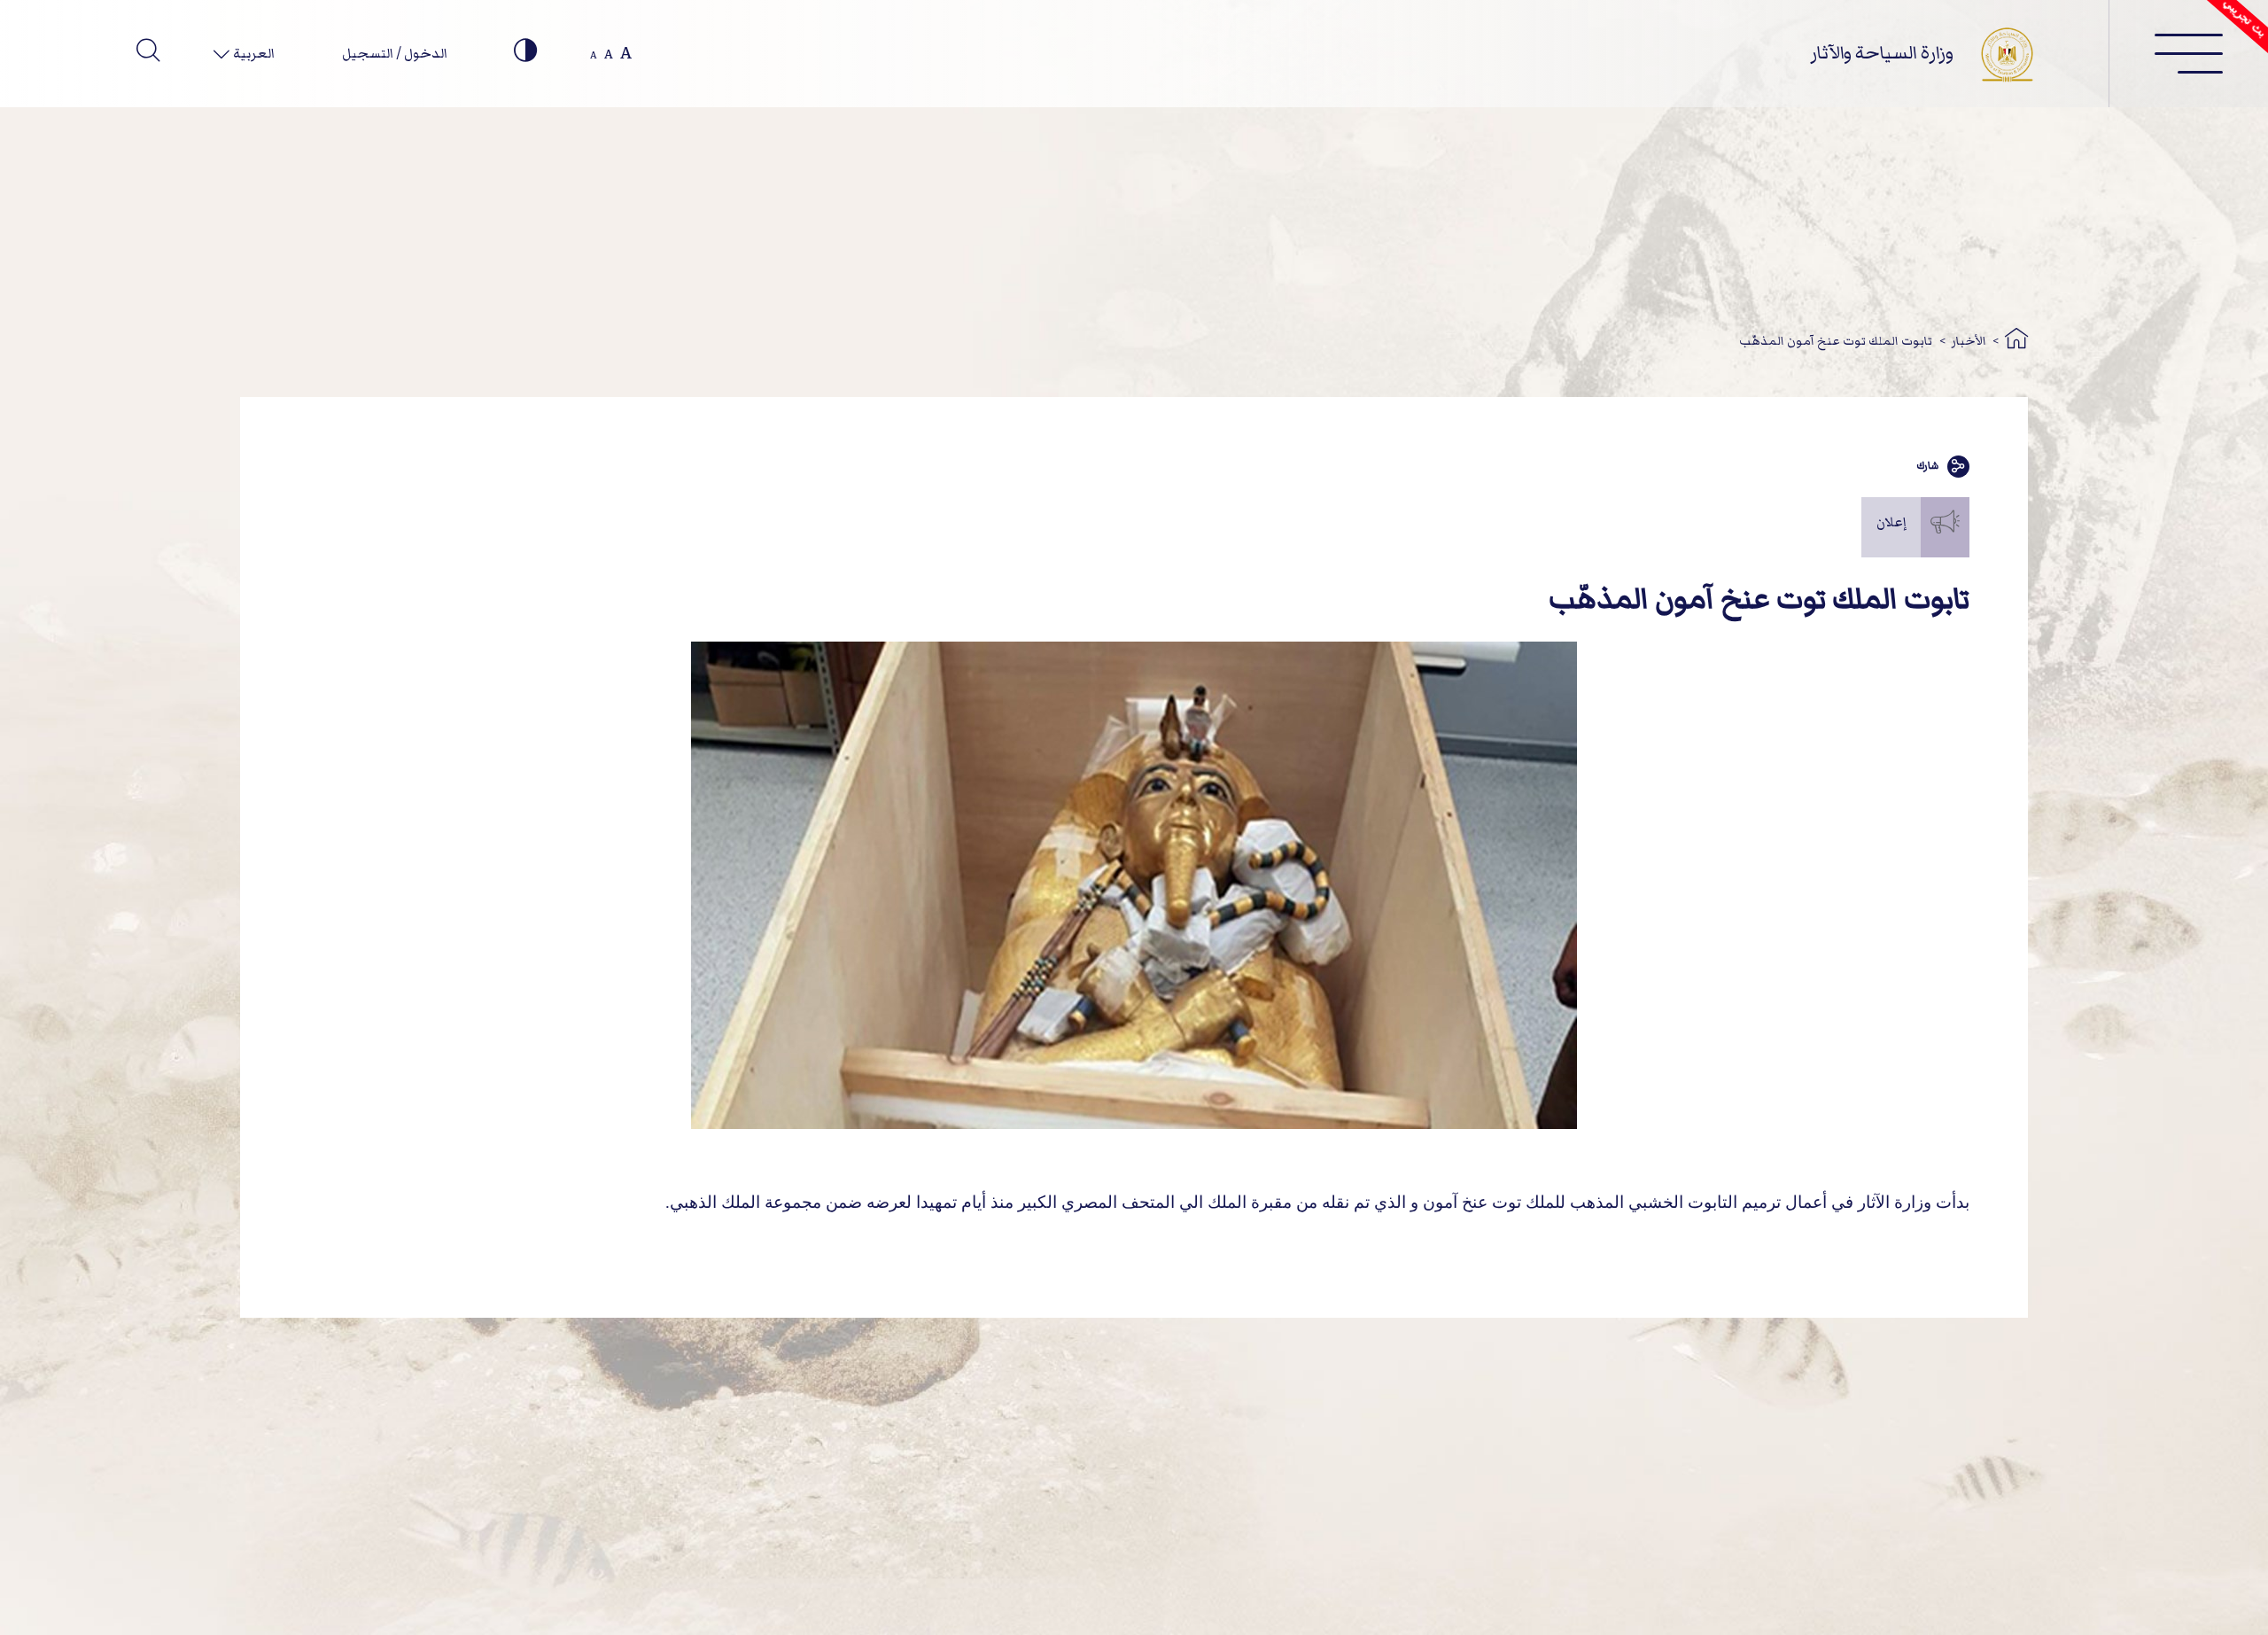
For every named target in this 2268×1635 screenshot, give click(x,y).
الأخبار (1969, 341)
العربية (252, 53)
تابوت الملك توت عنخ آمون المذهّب (1836, 341)
